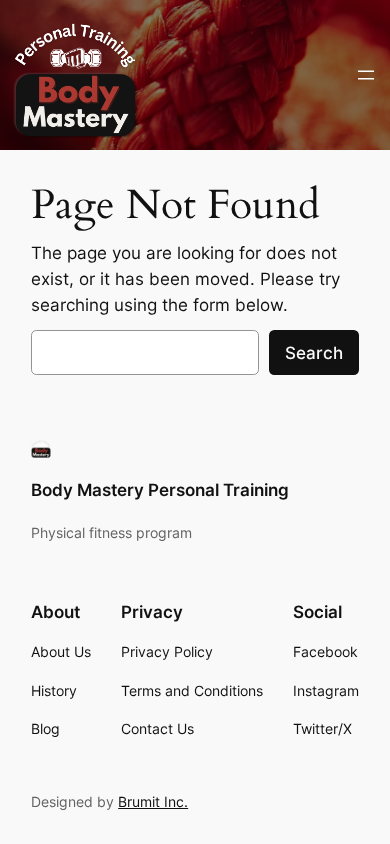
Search (314, 353)
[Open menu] (366, 75)
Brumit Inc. (153, 801)
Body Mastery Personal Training (160, 490)
